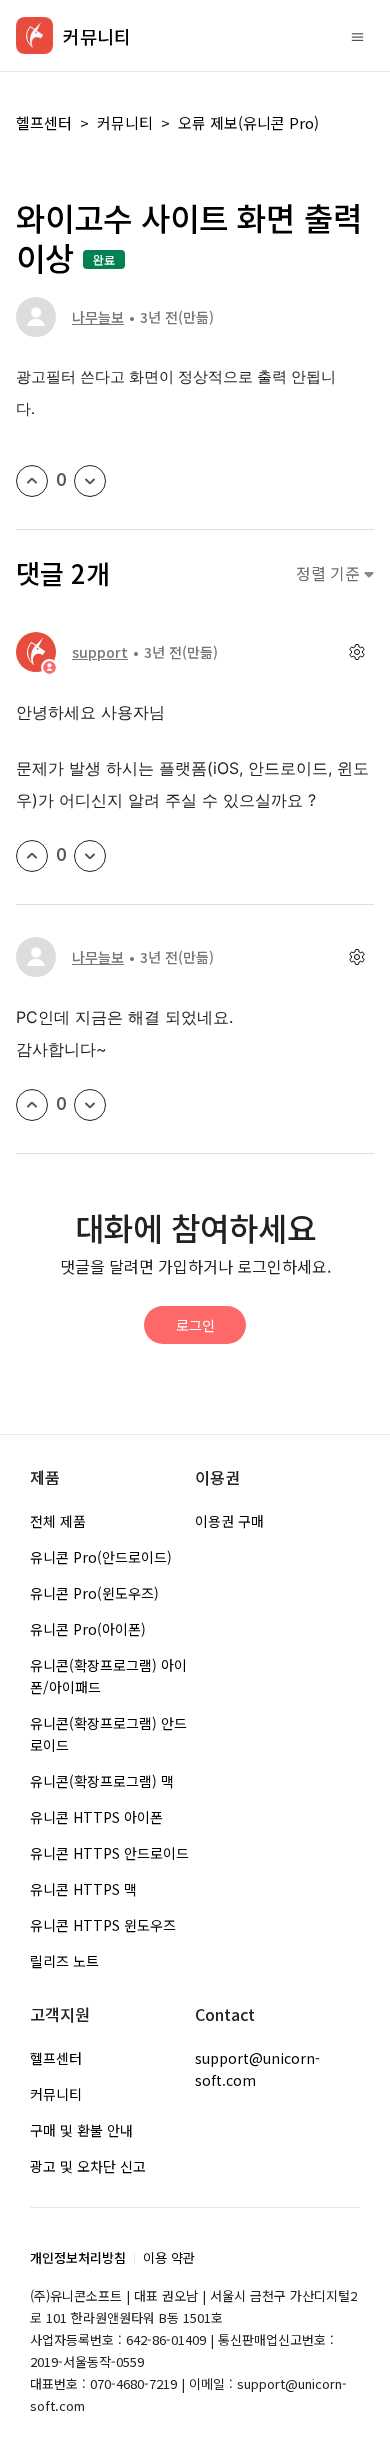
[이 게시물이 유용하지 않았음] (90, 481)
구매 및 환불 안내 (81, 2130)
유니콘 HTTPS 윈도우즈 (103, 1925)
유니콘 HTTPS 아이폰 (96, 1817)
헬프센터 (44, 122)
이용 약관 (169, 2257)
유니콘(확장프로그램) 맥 (102, 1781)
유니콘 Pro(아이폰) (88, 1629)
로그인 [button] (195, 1325)
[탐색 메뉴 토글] (357, 36)
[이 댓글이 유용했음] (32, 856)
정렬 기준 (330, 573)
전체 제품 (58, 1521)
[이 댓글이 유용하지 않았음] (90, 856)
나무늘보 (98, 317)
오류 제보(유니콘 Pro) (248, 122)
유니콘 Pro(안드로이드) (101, 1557)
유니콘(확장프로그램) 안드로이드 (108, 1734)
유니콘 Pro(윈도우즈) (94, 1593)
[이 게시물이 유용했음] (32, 481)
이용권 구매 (229, 1521)
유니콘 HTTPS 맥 (83, 1889)
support (100, 652)
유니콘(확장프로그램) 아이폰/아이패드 (108, 1676)
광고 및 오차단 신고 (88, 2166)
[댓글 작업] (356, 652)
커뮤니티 (125, 122)
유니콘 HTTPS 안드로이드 (109, 1853)
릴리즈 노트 (64, 1961)
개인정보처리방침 (78, 2257)
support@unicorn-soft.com (257, 2069)
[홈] (34, 35)
